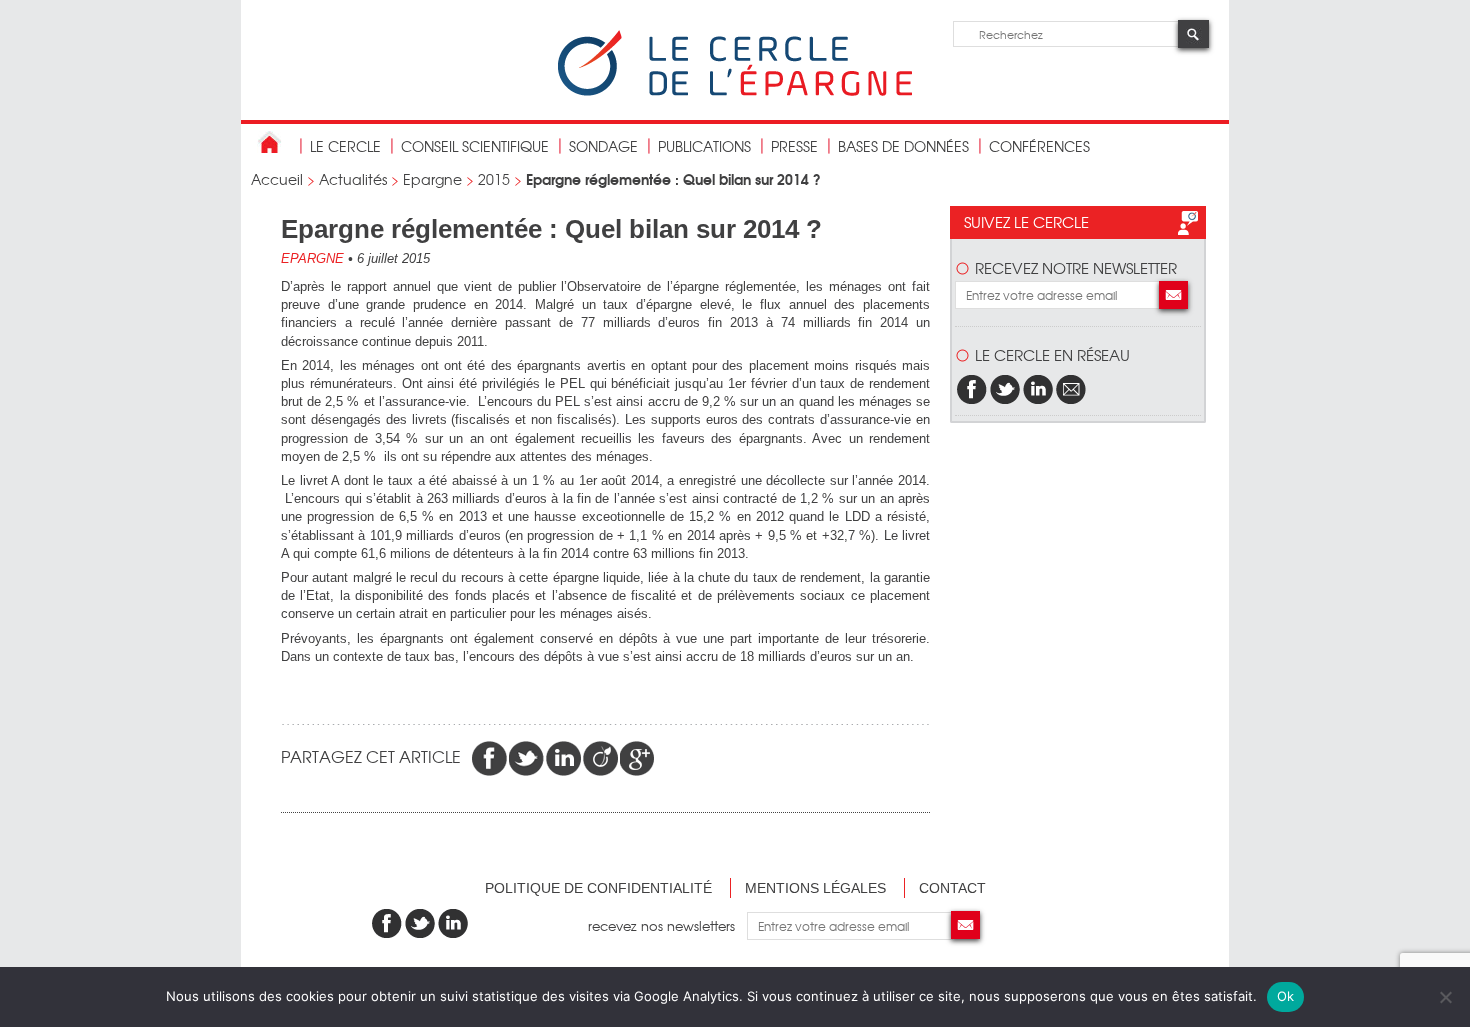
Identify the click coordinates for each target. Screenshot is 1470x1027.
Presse (794, 146)
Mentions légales (815, 888)
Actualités (353, 179)
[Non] (1445, 997)
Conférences (1039, 146)
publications (704, 146)
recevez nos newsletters (667, 925)
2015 (494, 179)
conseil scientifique (475, 146)
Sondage (603, 146)
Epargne (432, 179)
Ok (1286, 996)
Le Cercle (345, 146)
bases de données (903, 146)
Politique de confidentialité (598, 888)
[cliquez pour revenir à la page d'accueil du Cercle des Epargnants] (735, 91)
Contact (952, 888)
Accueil (277, 179)
